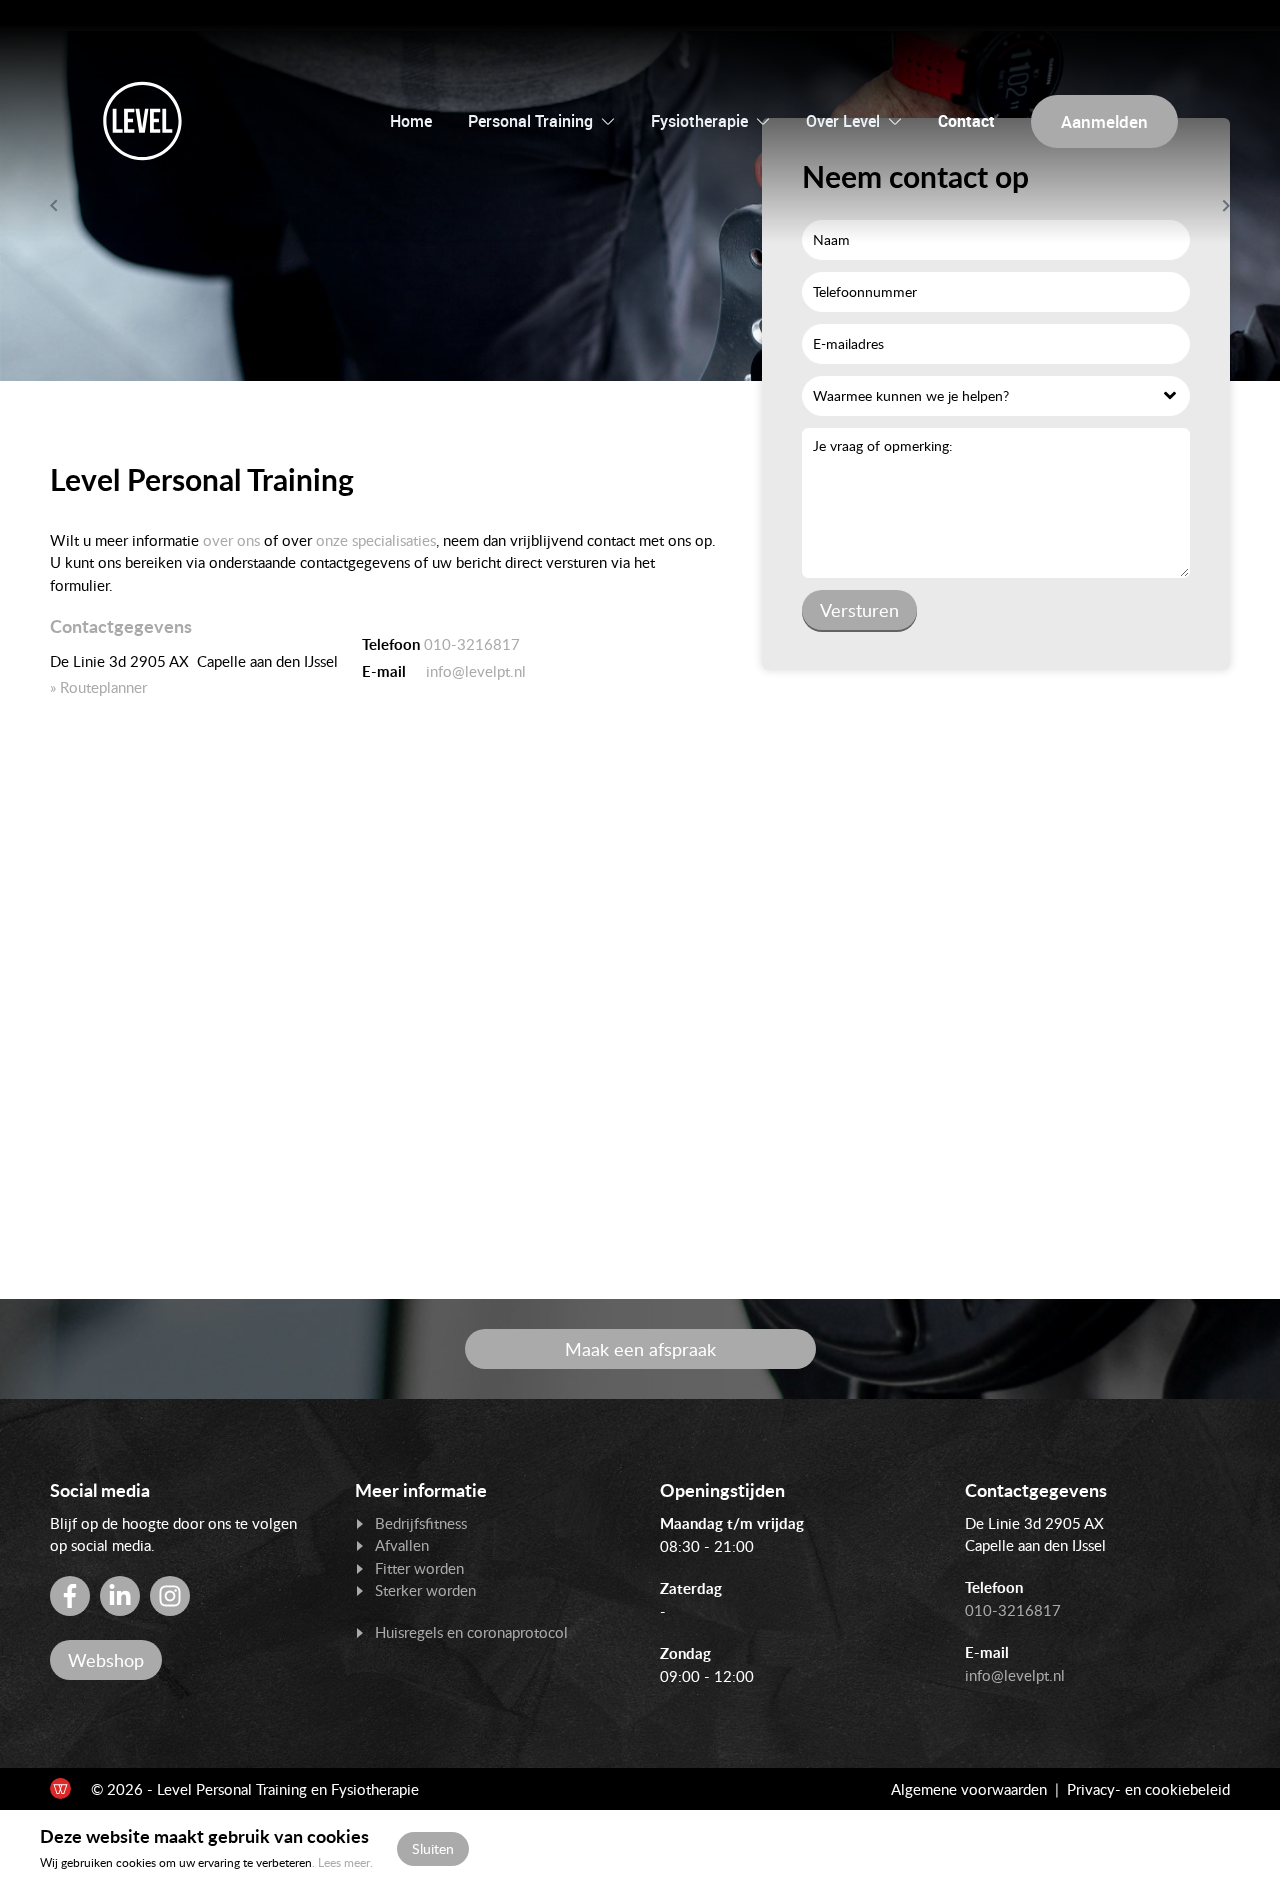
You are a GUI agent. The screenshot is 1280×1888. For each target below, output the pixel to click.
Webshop (106, 1660)
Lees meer (344, 1862)
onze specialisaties (376, 540)
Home (411, 121)
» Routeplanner (98, 687)
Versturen (859, 610)
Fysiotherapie (699, 121)
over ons (231, 540)
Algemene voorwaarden (969, 1789)
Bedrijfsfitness (421, 1523)
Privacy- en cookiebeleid (1148, 1789)
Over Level (843, 121)
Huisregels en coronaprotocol (471, 1632)
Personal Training (530, 121)
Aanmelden (1104, 121)
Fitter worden (419, 1568)
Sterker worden (425, 1590)
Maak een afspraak (640, 1349)
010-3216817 (472, 644)
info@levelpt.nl (474, 671)
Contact (966, 121)
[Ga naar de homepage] (142, 121)
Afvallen (402, 1545)
